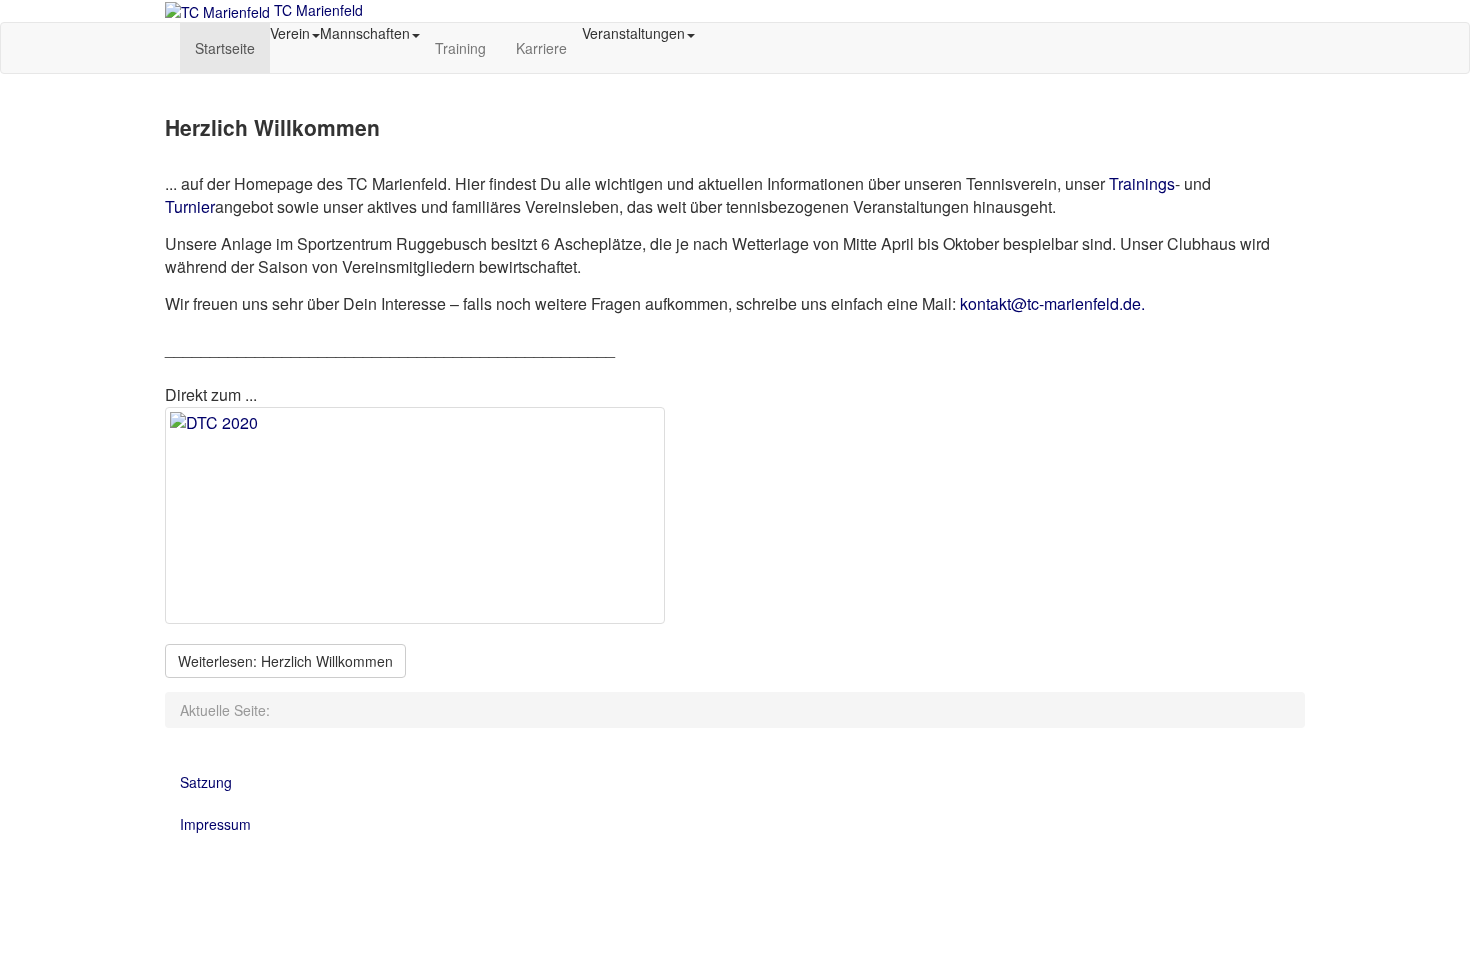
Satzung (206, 782)
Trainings (1142, 183)
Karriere (541, 48)
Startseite (225, 48)
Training (460, 48)
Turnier (190, 206)
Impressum (215, 824)
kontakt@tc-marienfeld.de (1050, 303)
